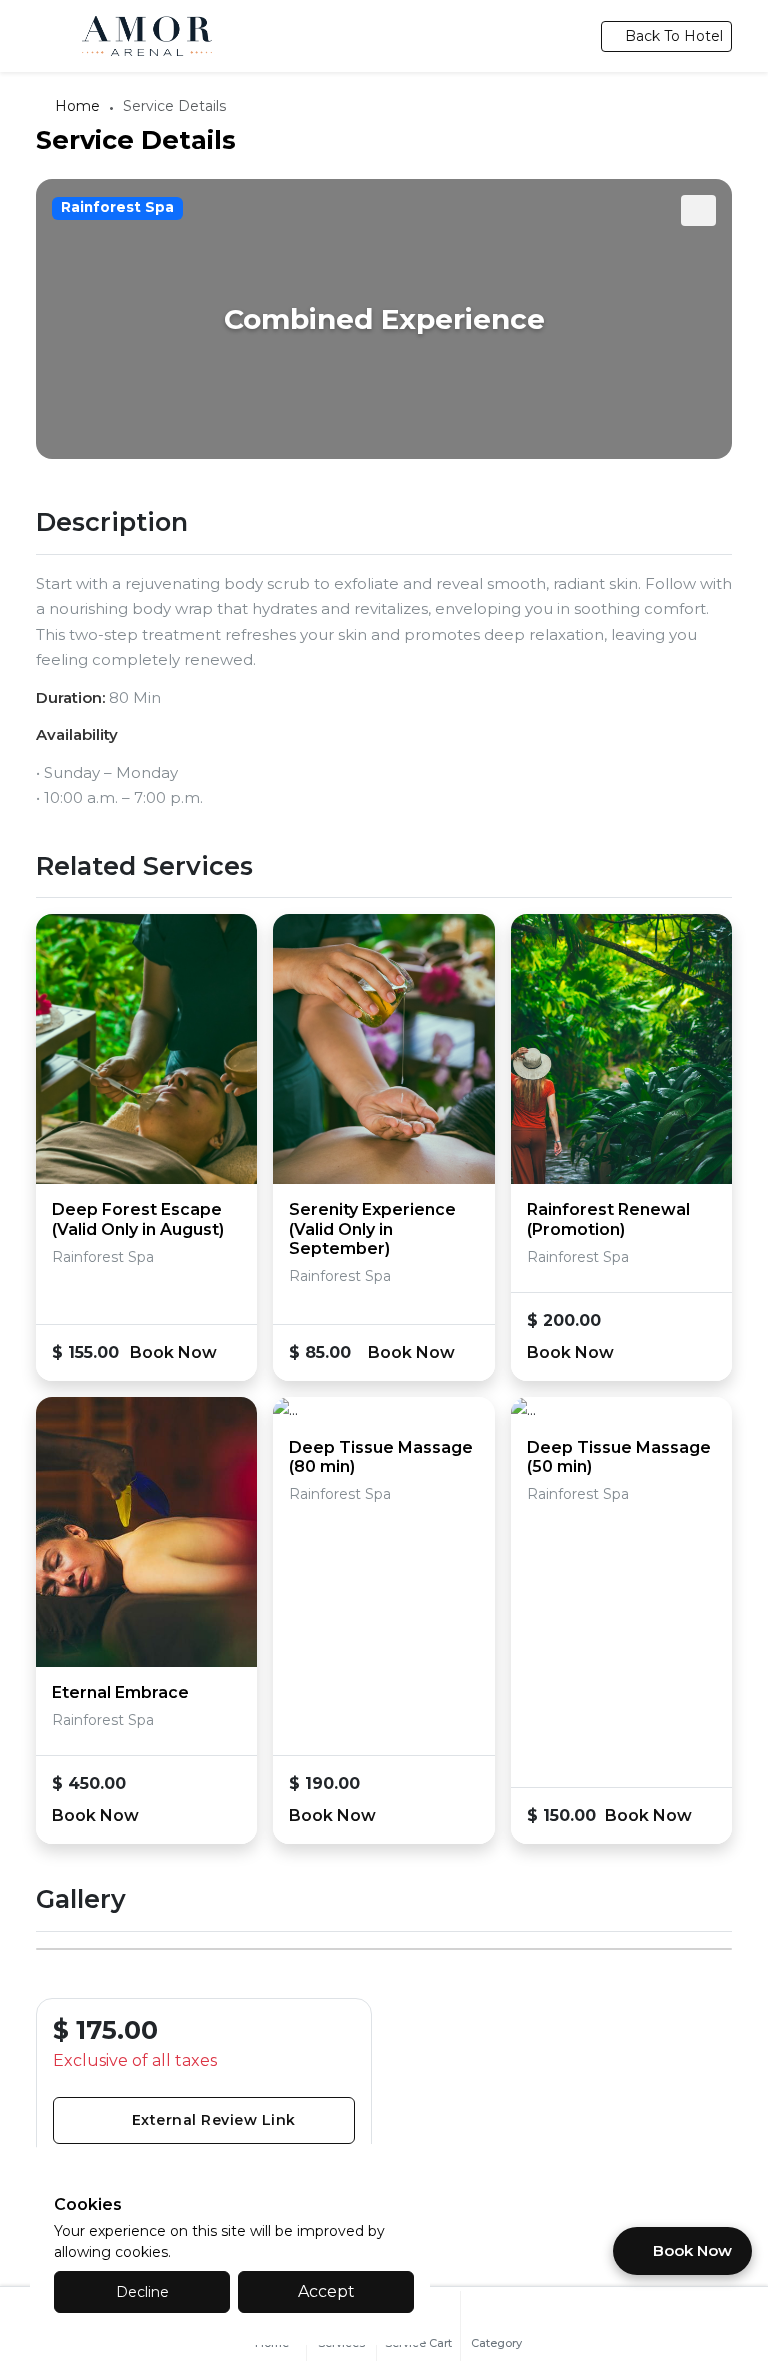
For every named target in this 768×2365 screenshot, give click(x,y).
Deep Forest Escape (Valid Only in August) (138, 1219)
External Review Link (214, 2120)
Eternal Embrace (120, 1692)
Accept (326, 2291)
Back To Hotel (674, 36)
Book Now (175, 1352)
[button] (699, 210)
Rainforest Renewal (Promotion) (608, 1219)
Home (77, 106)
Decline (142, 2292)
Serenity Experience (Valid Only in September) (372, 1228)
